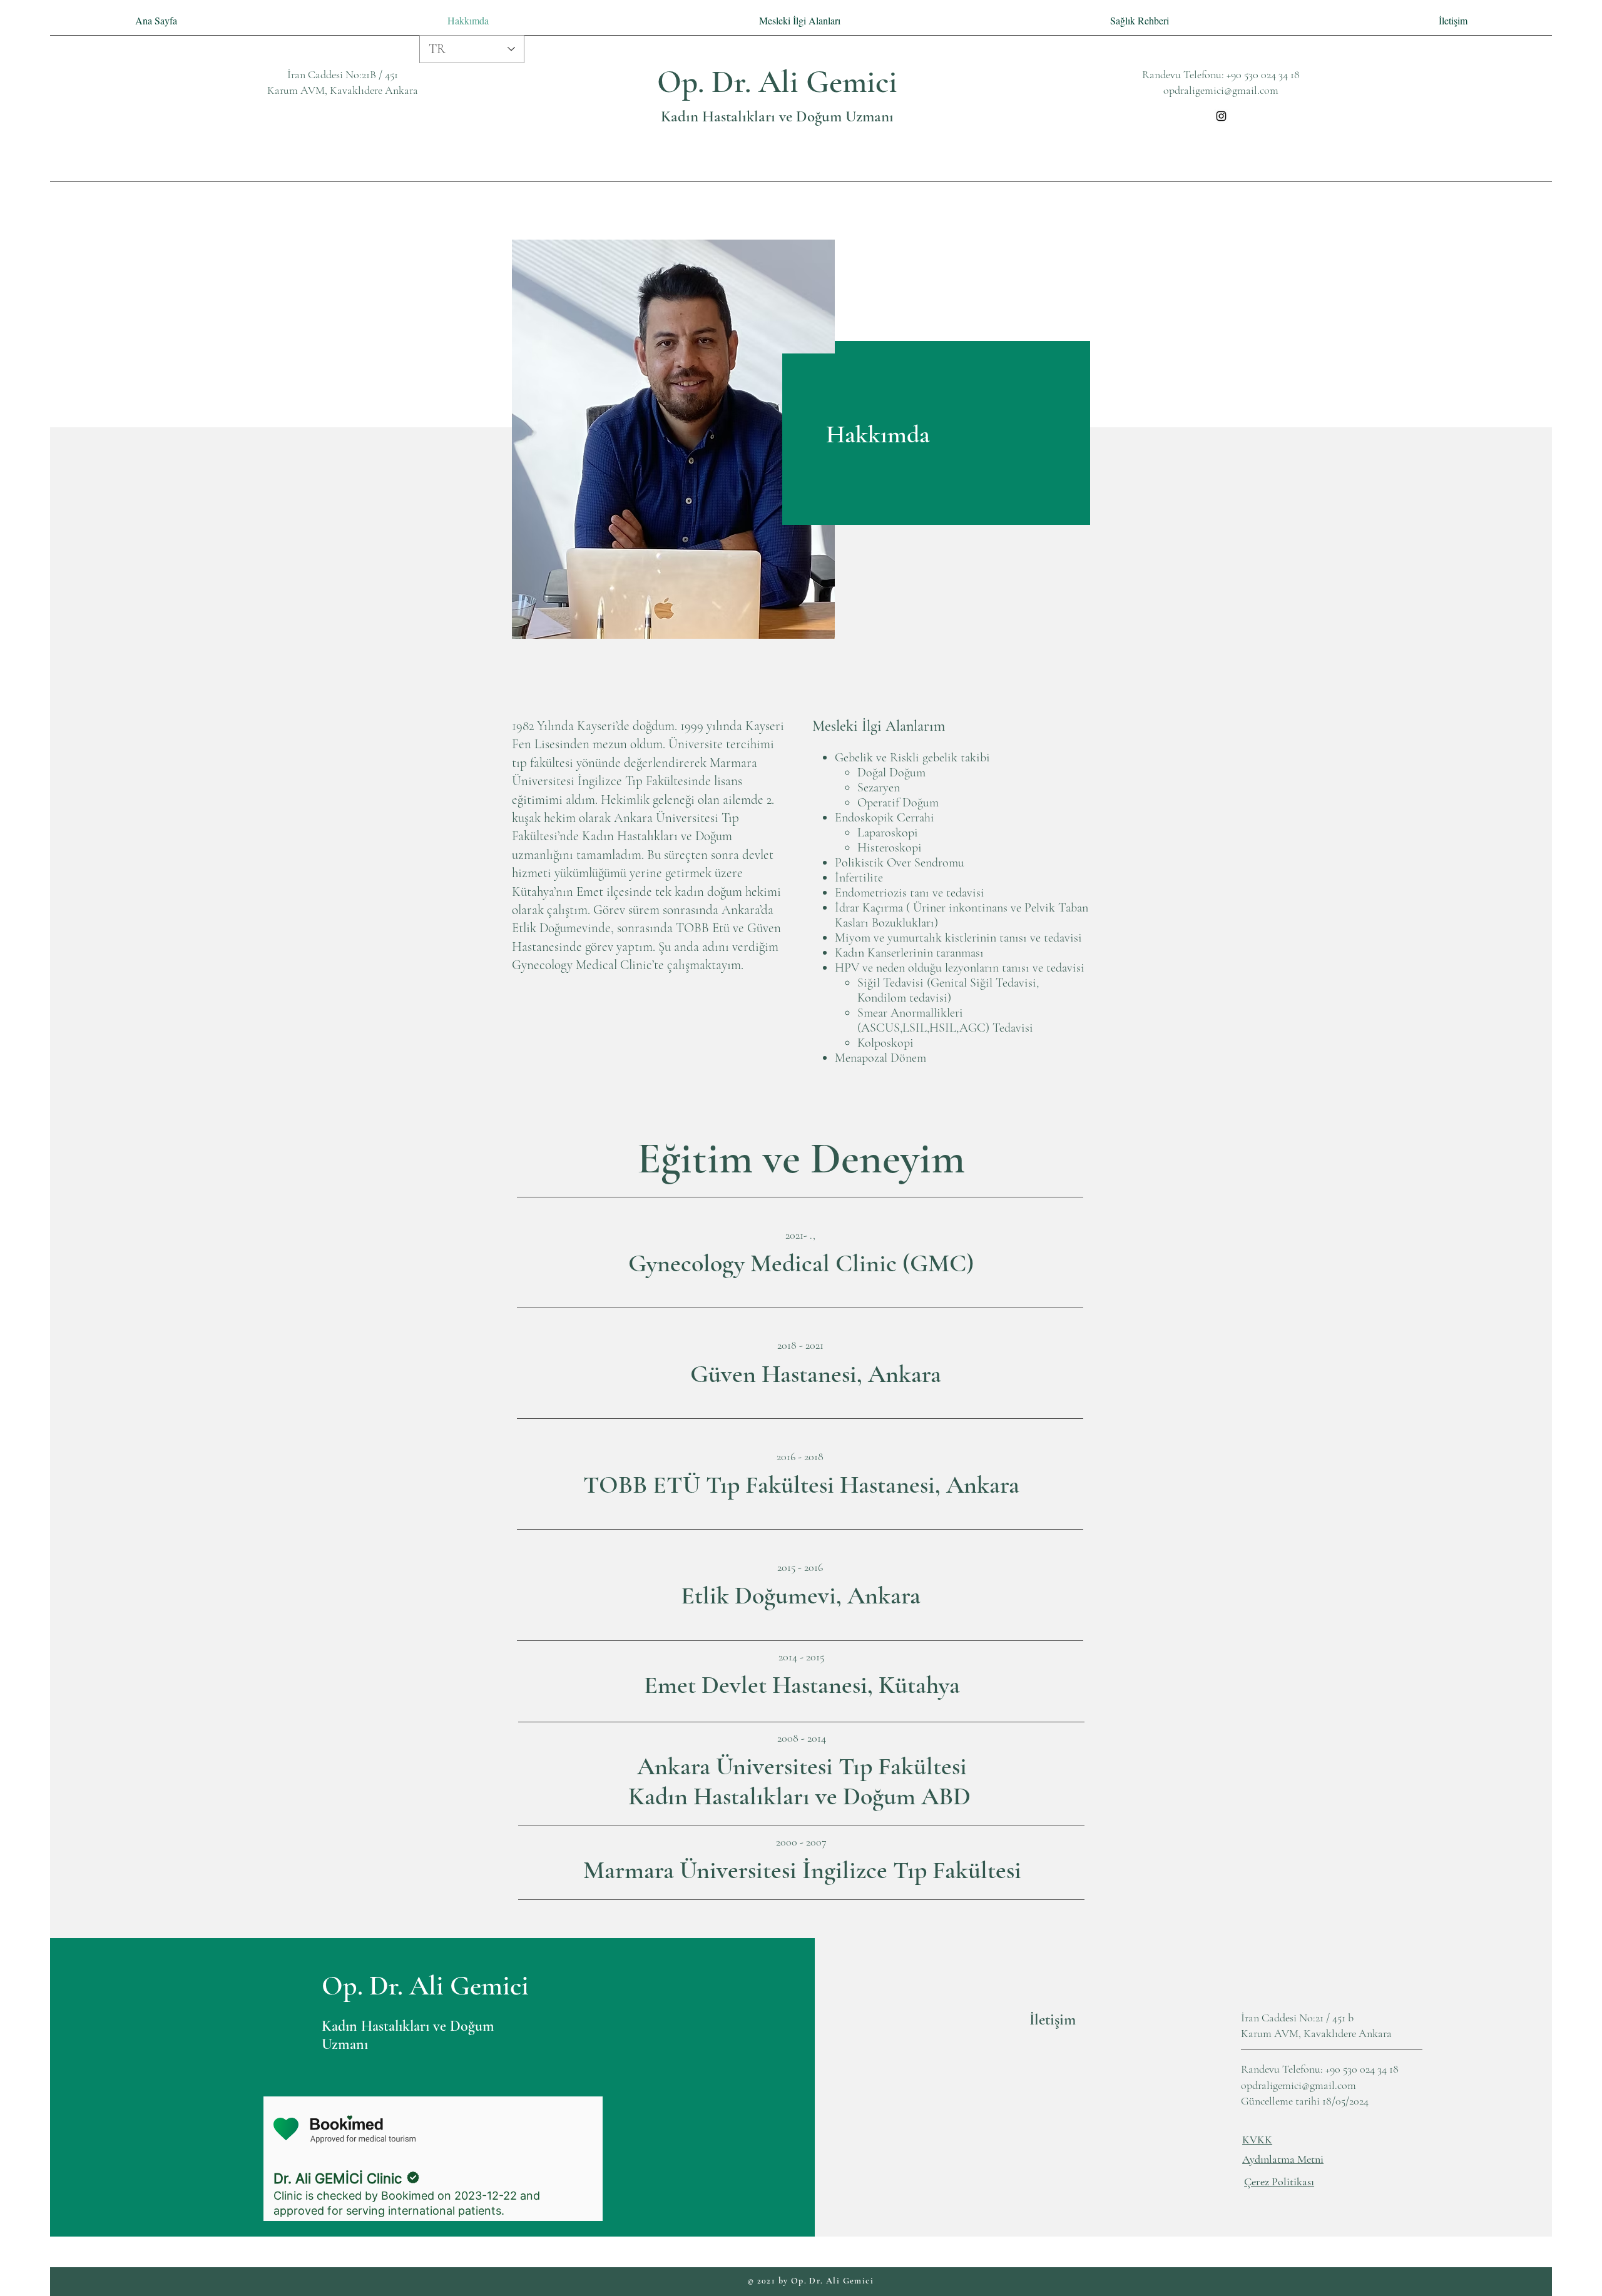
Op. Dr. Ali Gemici (777, 82)
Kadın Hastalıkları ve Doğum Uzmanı (777, 116)
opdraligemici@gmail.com (1221, 90)
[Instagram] (1221, 116)
